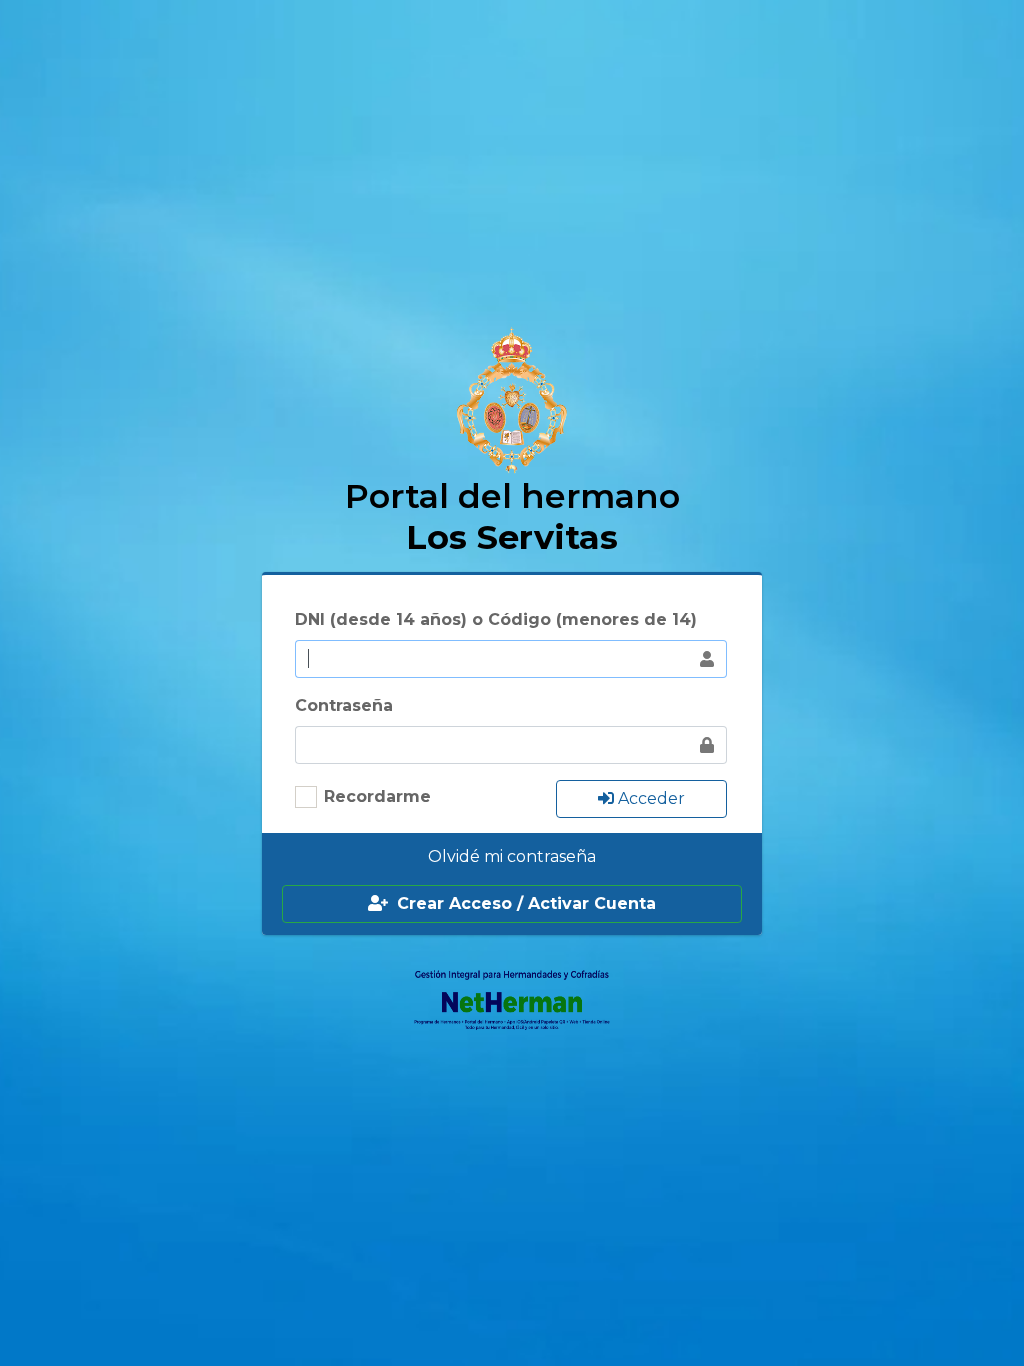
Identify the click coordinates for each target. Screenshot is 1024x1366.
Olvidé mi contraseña (512, 856)
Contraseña (344, 705)
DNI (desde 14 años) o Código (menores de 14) (496, 619)
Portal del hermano (512, 515)
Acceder (649, 798)
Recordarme (377, 796)
